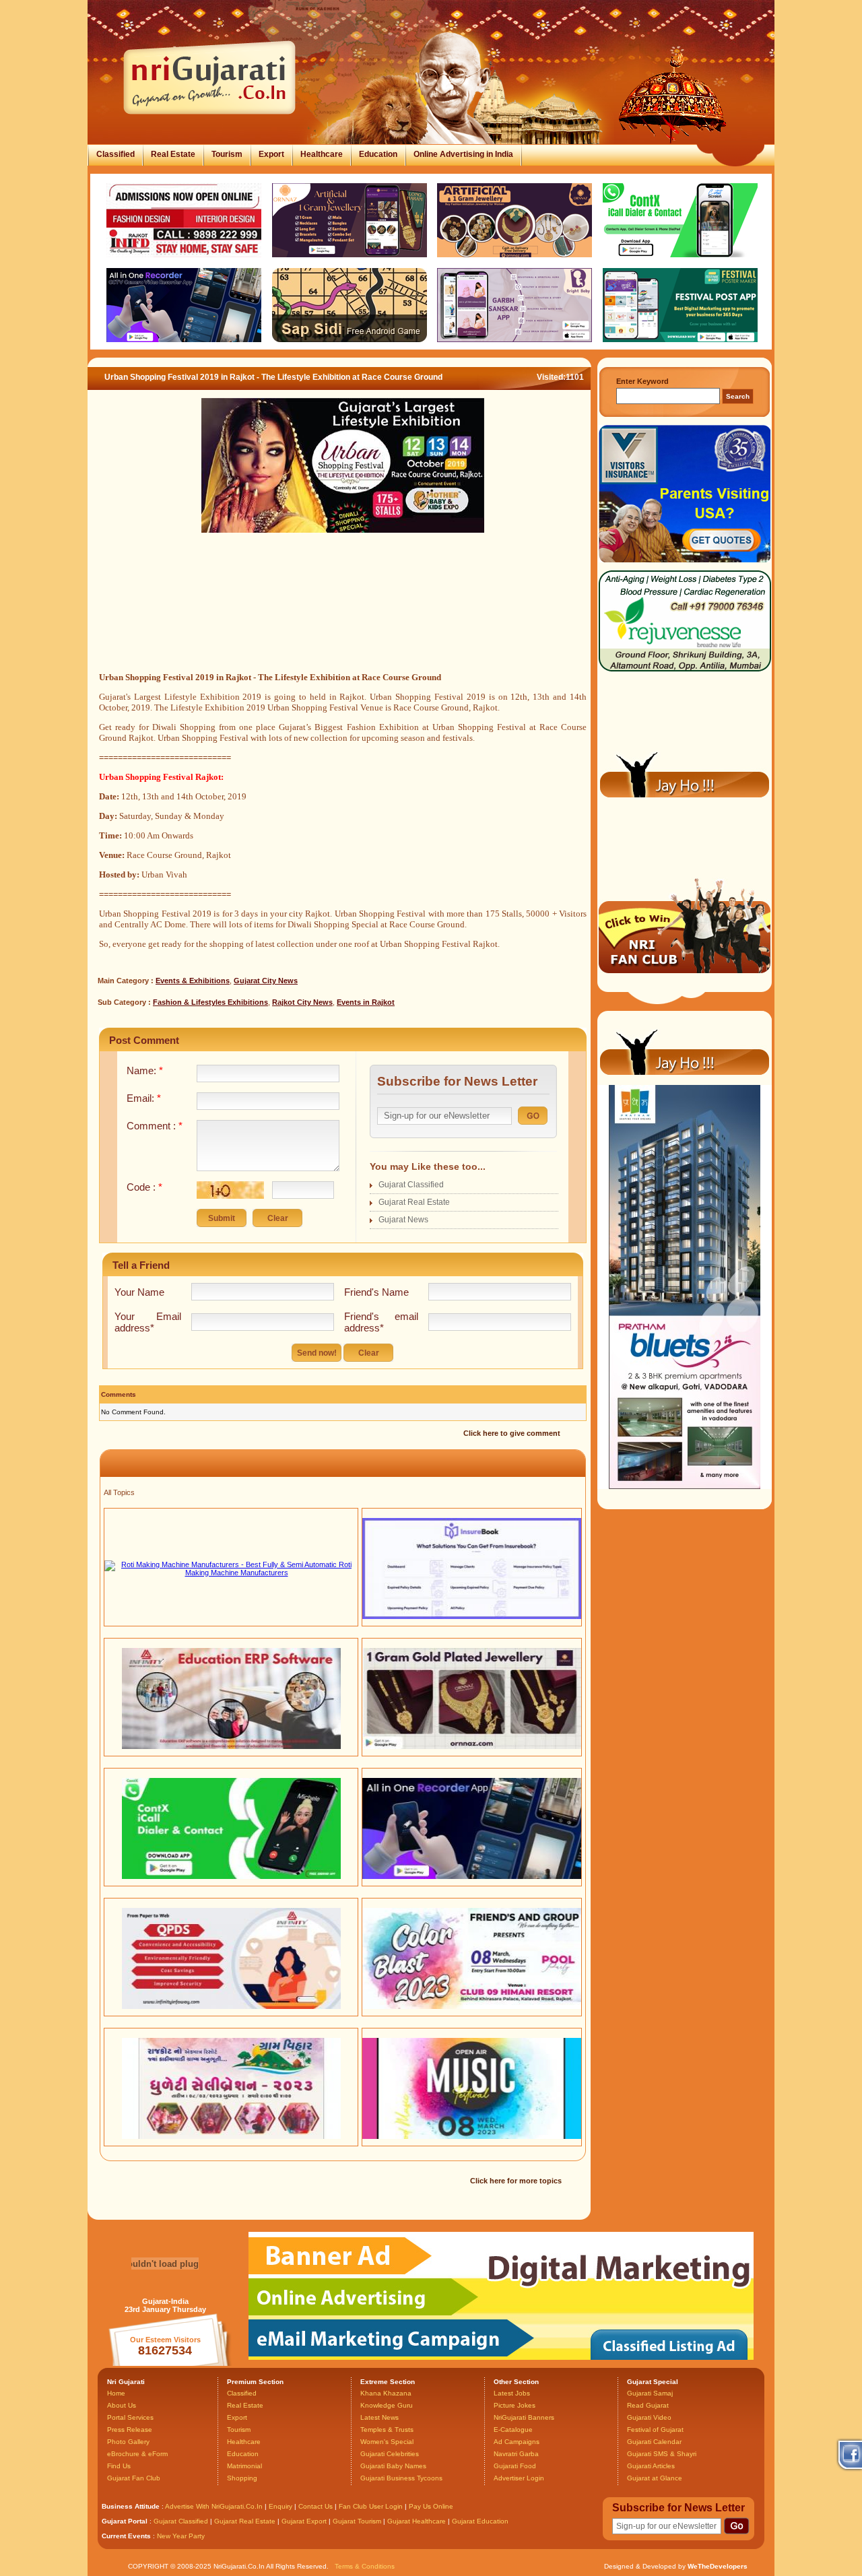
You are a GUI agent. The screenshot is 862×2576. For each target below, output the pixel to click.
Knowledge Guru (387, 2405)
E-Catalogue (513, 2430)
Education (378, 154)
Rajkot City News (302, 1002)
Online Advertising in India (463, 154)
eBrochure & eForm (137, 2454)
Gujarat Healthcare (417, 2521)
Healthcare (322, 154)
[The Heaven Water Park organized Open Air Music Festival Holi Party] (472, 2136)
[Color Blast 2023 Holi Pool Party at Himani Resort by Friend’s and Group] (472, 2006)
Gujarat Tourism (357, 2521)
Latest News (379, 2417)
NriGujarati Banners (524, 2417)
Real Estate (173, 154)
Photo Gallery (128, 2442)
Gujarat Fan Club (134, 2478)
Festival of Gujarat (655, 2430)
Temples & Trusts (387, 2430)
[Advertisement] (343, 618)
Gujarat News (403, 1220)
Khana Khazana (386, 2393)
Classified (115, 154)
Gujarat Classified (411, 1185)
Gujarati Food (515, 2466)
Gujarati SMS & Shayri (662, 2454)
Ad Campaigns (517, 2442)
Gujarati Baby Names (393, 2466)
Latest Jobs (512, 2393)
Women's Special (387, 2442)
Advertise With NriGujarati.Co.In (214, 2506)
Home (116, 2393)
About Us (122, 2405)
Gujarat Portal (125, 2521)
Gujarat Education (480, 2521)
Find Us (119, 2466)
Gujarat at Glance (655, 2478)
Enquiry (281, 2506)
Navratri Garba (516, 2454)
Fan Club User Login (371, 2506)
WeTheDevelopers (718, 2566)
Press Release (130, 2430)
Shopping (242, 2478)
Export (271, 154)
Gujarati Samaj (650, 2393)
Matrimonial (244, 2466)
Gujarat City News (266, 981)
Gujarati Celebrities (390, 2454)
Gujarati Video (649, 2417)
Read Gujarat (648, 2405)
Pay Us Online (431, 2506)
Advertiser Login (519, 2478)
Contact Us (316, 2506)
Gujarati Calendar (654, 2442)
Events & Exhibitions (193, 981)
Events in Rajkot (366, 1002)
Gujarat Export (304, 2521)
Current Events (126, 2536)
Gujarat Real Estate (414, 1202)
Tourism (227, 154)
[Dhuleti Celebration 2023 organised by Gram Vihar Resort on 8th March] (231, 2136)
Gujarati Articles (651, 2466)
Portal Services (130, 2417)
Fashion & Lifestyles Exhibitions (210, 1002)
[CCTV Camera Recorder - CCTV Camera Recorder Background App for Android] (472, 1876)
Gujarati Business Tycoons (401, 2478)
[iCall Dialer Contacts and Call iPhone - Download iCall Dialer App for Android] (231, 1876)
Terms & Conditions (365, 2566)
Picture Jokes (515, 2405)
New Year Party (181, 2536)
